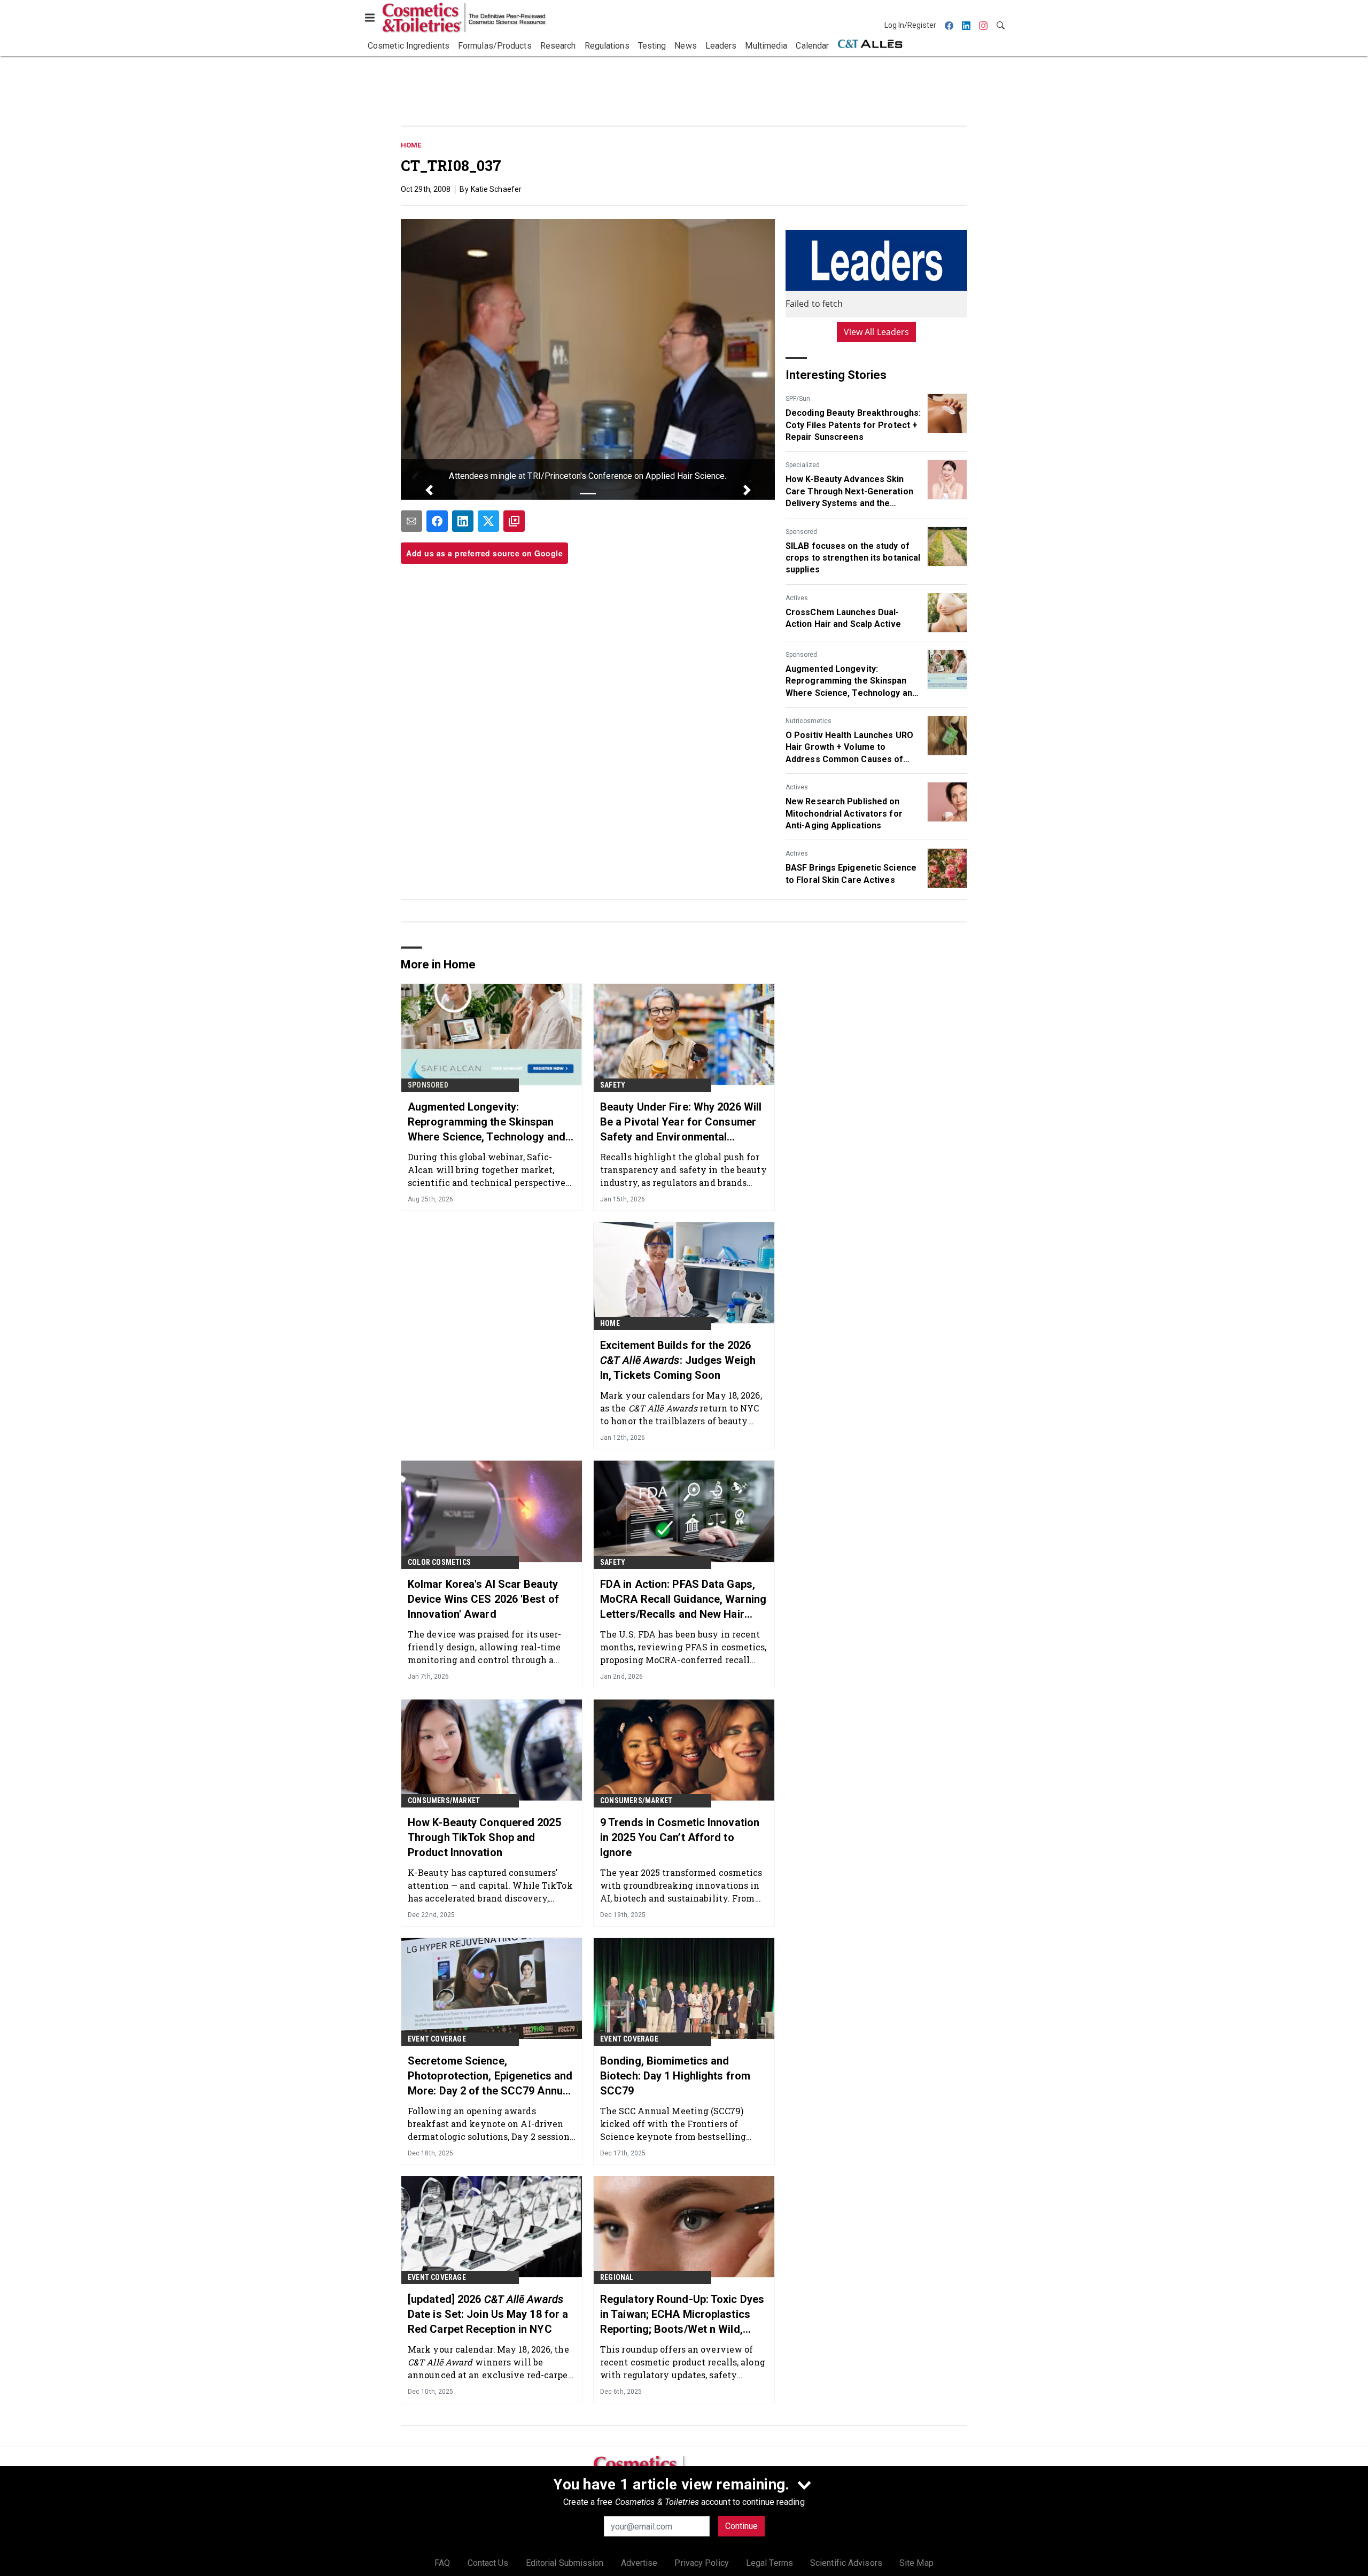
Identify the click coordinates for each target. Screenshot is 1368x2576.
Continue (741, 2526)
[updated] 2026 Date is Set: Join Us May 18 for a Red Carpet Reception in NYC (488, 2314)
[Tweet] (488, 521)
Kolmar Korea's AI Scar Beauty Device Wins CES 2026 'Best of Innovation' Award (483, 1599)
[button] (429, 490)
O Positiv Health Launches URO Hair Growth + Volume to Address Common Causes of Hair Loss (849, 748)
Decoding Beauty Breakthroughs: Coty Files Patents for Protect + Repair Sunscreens (853, 425)
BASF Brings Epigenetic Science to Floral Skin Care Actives (851, 874)
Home (411, 145)
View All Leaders (877, 332)
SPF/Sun (798, 399)
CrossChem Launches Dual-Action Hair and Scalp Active (843, 618)
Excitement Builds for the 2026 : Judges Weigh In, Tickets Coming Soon (678, 1360)
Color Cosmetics (439, 1562)
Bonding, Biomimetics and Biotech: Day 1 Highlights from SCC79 (675, 2076)
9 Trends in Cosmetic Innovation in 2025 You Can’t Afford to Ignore (680, 1837)
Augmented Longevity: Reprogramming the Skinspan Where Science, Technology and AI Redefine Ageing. (851, 681)
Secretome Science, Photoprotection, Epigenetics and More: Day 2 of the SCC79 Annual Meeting (490, 2076)
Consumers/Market (444, 1801)
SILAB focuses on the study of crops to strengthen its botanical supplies (853, 558)
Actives (797, 598)
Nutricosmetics (809, 721)
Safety (613, 1085)
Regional (617, 2277)
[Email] (411, 521)
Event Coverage (437, 2039)
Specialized (803, 465)
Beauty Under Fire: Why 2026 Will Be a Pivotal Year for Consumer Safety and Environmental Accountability (681, 1122)
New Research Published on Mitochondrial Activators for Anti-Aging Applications (844, 813)
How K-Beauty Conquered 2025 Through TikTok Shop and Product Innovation (484, 1837)
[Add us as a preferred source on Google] (514, 521)
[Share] (437, 521)
